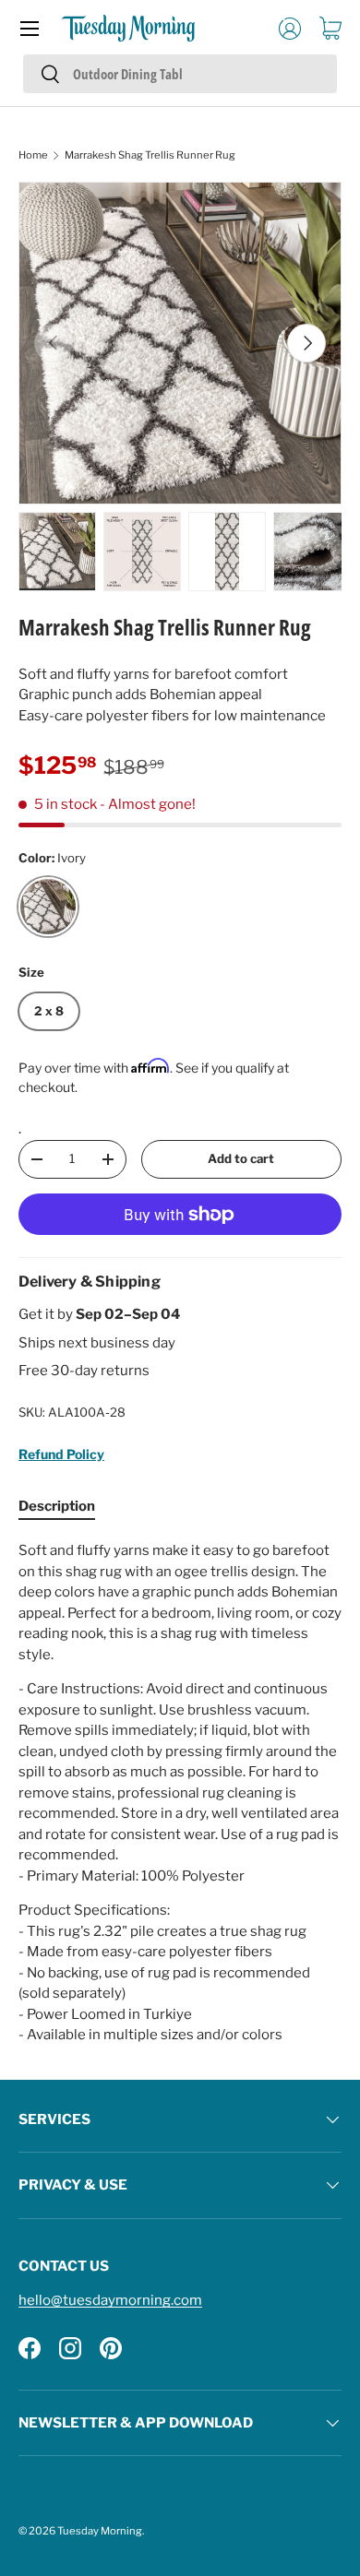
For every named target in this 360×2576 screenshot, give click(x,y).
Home (33, 155)
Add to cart (241, 1158)
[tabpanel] (180, 1793)
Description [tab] (57, 1506)
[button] (330, 29)
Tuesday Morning (100, 2531)
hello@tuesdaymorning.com (110, 2300)
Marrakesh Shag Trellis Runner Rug (150, 155)
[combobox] (180, 74)
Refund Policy (61, 1454)
